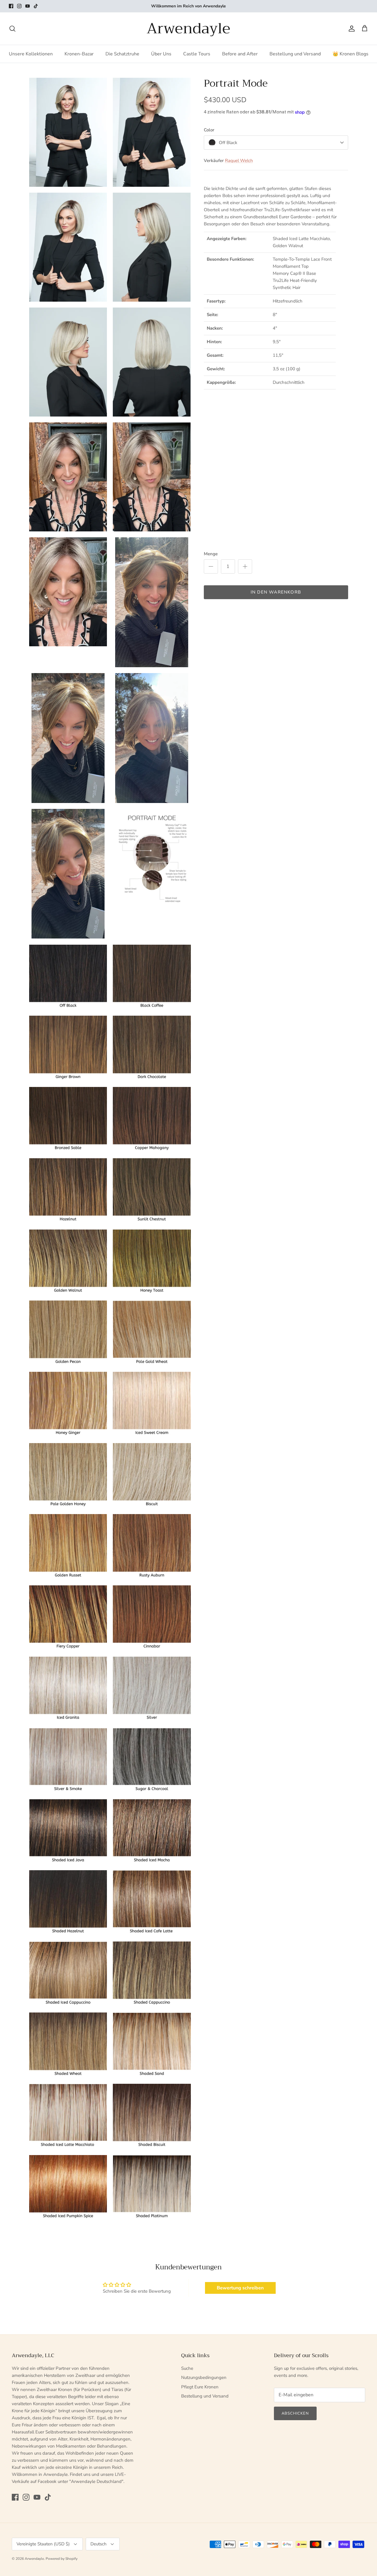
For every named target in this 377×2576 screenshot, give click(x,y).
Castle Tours (197, 54)
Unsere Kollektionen (31, 54)
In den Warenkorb (276, 592)
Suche (187, 2368)
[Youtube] (28, 6)
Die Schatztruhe (122, 54)
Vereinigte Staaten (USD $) (43, 2544)
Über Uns (161, 54)
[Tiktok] (36, 6)
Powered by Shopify (62, 2559)
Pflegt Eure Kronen (200, 2387)
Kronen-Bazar (79, 54)
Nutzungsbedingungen (204, 2377)
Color (209, 130)
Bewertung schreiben (240, 2288)
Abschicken (295, 2413)
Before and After (240, 54)
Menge (211, 554)
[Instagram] (19, 6)
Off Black (228, 143)
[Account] (350, 29)
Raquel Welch (239, 161)
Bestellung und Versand (295, 54)
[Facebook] (11, 6)
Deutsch (99, 2544)
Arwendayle (34, 2559)
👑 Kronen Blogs (350, 54)
